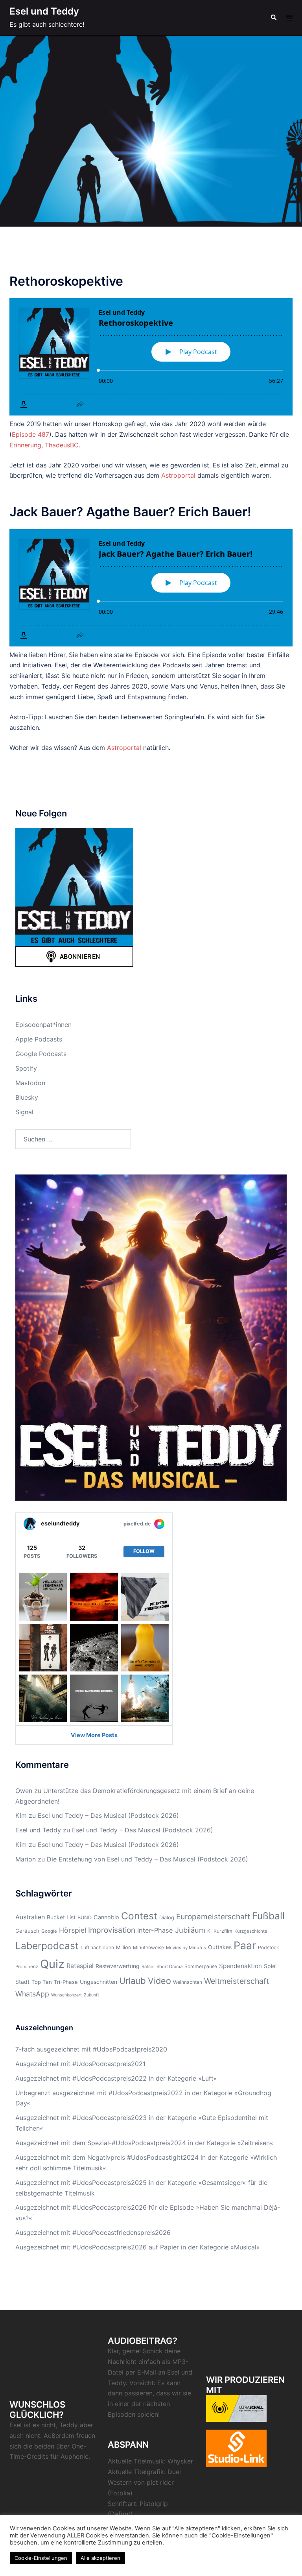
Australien (30, 1917)
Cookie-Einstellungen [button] (41, 2558)
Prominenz (27, 1967)
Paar (245, 1945)
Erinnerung (25, 445)
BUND (85, 1918)
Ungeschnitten (99, 1982)
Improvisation (112, 1930)
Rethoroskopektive (66, 281)
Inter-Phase (155, 1930)
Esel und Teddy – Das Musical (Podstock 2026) (108, 1815)
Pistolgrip (154, 2504)
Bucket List (61, 1917)
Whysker (180, 2461)
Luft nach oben (97, 1947)
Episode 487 (30, 434)
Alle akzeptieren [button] (100, 2558)
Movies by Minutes (186, 1948)
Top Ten (42, 1982)
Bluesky (27, 1097)
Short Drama (169, 1967)
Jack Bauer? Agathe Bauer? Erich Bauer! (130, 512)
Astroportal (178, 475)
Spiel (270, 1966)
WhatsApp (32, 1994)
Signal (24, 1112)
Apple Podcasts (39, 1039)
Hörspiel (73, 1930)
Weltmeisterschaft (237, 1981)
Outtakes (220, 1947)
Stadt (22, 1982)
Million (123, 1947)
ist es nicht (40, 2425)
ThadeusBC (62, 445)
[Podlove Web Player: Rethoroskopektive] (151, 357)
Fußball (268, 1916)
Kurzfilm (223, 1931)
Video (159, 1981)
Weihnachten (188, 1982)
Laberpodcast (47, 1946)
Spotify (26, 1068)
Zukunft (91, 1995)
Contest (139, 1916)
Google (49, 1931)
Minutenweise (148, 1947)
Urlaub (133, 1981)
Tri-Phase (66, 1982)
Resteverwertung (118, 1966)
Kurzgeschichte (251, 1931)
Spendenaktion (240, 1966)
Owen (24, 1791)
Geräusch (27, 1931)
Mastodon (30, 1083)
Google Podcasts (41, 1054)
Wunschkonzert (66, 1995)
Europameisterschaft (213, 1917)
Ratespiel (80, 1966)
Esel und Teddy (44, 11)
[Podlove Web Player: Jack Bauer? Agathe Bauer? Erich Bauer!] (151, 588)
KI (209, 1931)
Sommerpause (201, 1966)
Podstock (269, 1947)
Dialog (167, 1918)
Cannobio (106, 1917)
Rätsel (148, 1967)
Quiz (52, 1964)
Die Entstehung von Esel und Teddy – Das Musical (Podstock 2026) (147, 1859)
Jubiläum (190, 1930)
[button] (273, 18)
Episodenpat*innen (43, 1025)
